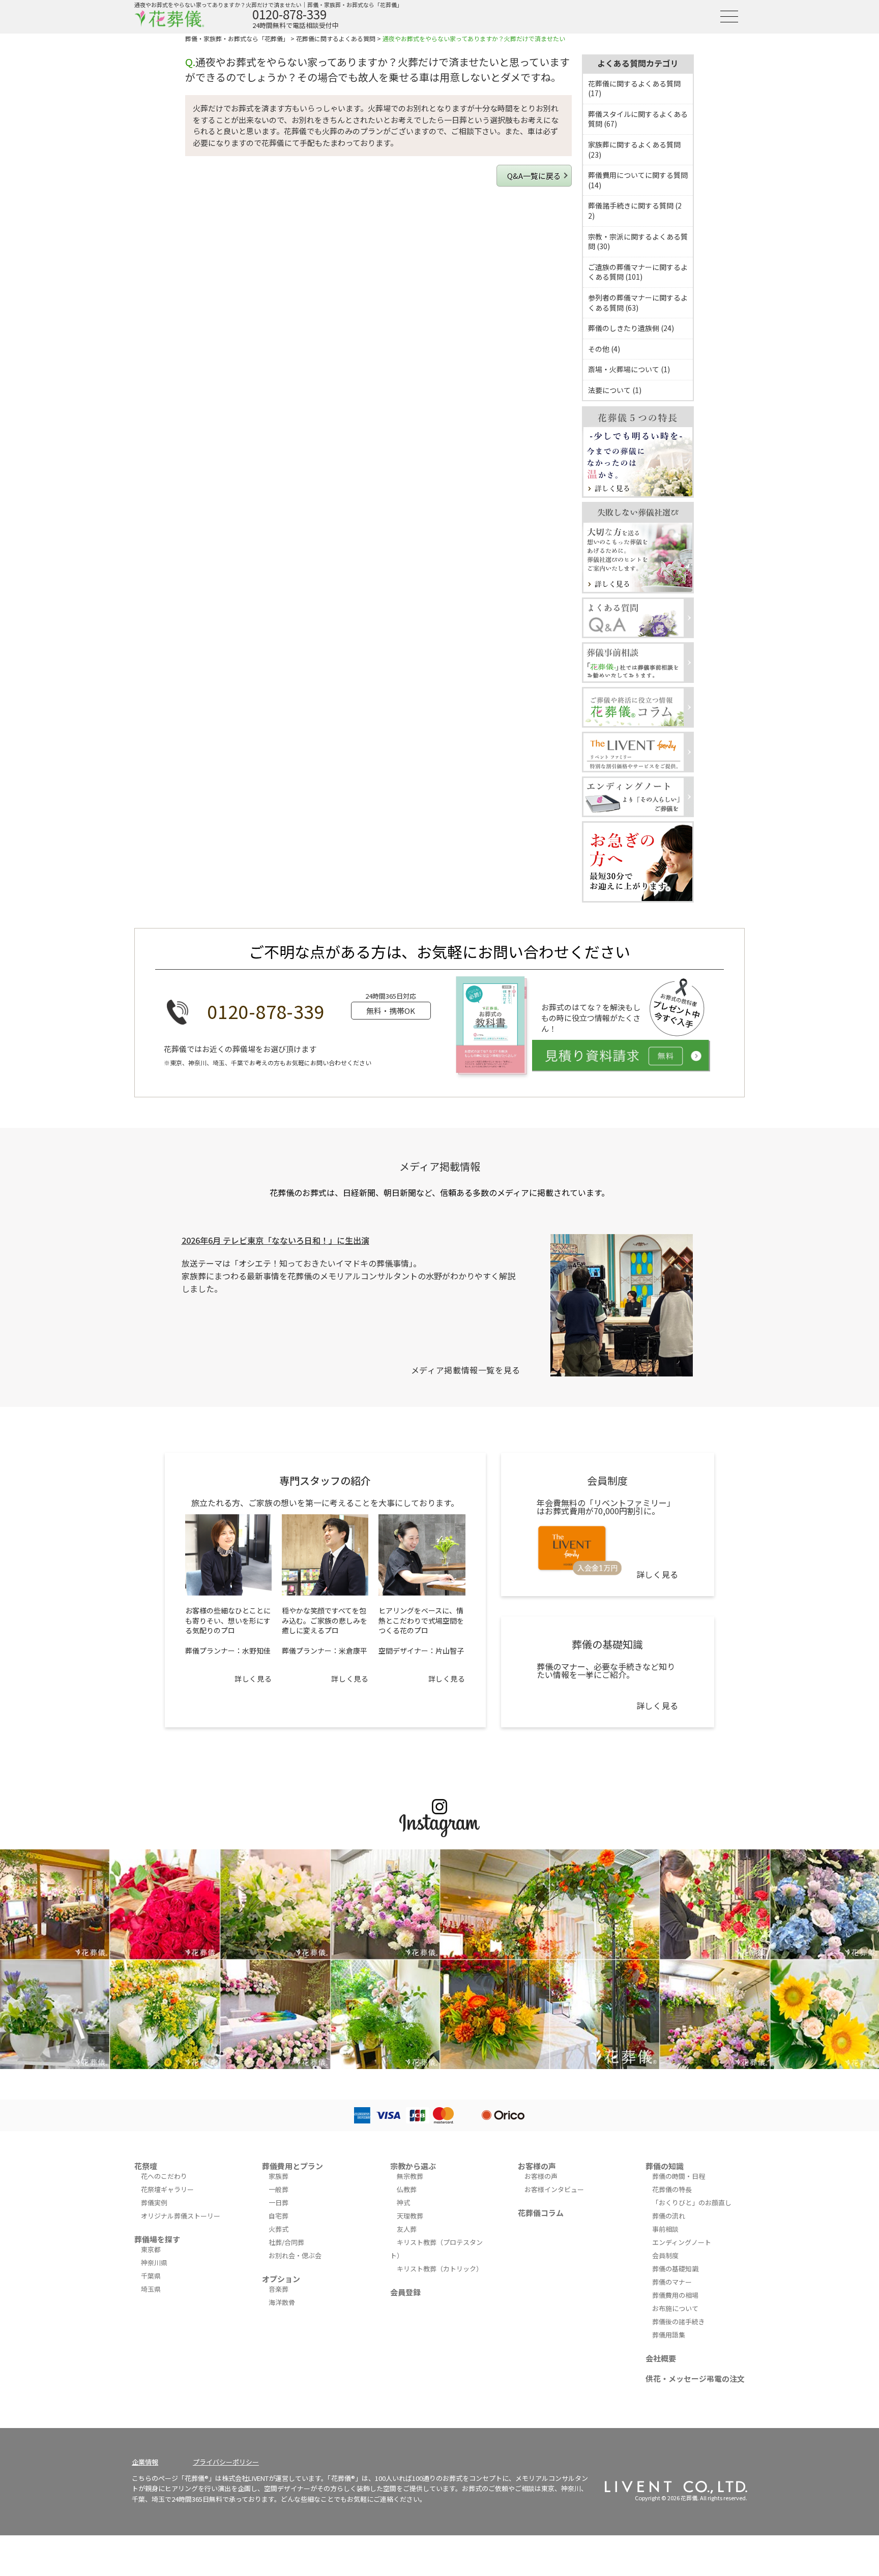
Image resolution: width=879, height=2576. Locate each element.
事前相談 (665, 2229)
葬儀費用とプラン (292, 2166)
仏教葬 (407, 2189)
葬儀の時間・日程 (679, 2176)
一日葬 (279, 2203)
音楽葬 (279, 2289)
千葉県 (151, 2276)
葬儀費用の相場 (675, 2295)
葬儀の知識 (665, 2166)
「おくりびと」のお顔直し (692, 2203)
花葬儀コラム (541, 2213)
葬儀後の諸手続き (679, 2322)
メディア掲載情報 (440, 1166)
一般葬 (279, 2189)
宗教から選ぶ (413, 2166)
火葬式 (279, 2229)
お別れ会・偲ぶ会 (295, 2255)
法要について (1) (615, 390)
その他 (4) (604, 349)
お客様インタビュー (554, 2189)
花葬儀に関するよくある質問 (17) (634, 88)
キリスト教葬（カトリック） (440, 2269)
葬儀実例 (154, 2203)
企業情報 (145, 2462)
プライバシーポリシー (226, 2462)
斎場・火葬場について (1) (629, 369)
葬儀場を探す (157, 2239)
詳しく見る (253, 1679)
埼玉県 (151, 2289)
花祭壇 (146, 2166)
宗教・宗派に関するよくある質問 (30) (638, 242)
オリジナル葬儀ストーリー (181, 2216)
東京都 (151, 2249)
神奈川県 (154, 2263)
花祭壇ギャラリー (167, 2189)
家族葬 (279, 2176)
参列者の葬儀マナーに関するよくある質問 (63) (638, 303)
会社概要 (661, 2358)
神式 (403, 2203)
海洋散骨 (282, 2302)
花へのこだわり (164, 2176)
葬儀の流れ (669, 2216)
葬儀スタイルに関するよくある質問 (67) (638, 119)
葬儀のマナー (672, 2282)
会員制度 (665, 2255)
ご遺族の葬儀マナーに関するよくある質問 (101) (638, 272)
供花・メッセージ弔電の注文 (695, 2378)
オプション (281, 2279)
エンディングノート (682, 2242)
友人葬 (407, 2229)
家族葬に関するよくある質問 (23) (634, 149)
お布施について (675, 2308)
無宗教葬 (410, 2176)
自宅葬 (279, 2216)
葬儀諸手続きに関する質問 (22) (635, 211)
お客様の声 (537, 2166)
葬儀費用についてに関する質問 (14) (638, 180)
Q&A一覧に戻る (534, 176)
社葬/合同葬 (286, 2242)
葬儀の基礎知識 (675, 2269)
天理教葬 (410, 2216)
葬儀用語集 (669, 2335)
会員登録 (405, 2292)
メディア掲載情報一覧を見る (466, 1370)
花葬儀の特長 (672, 2189)
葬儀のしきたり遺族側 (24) (631, 328)
